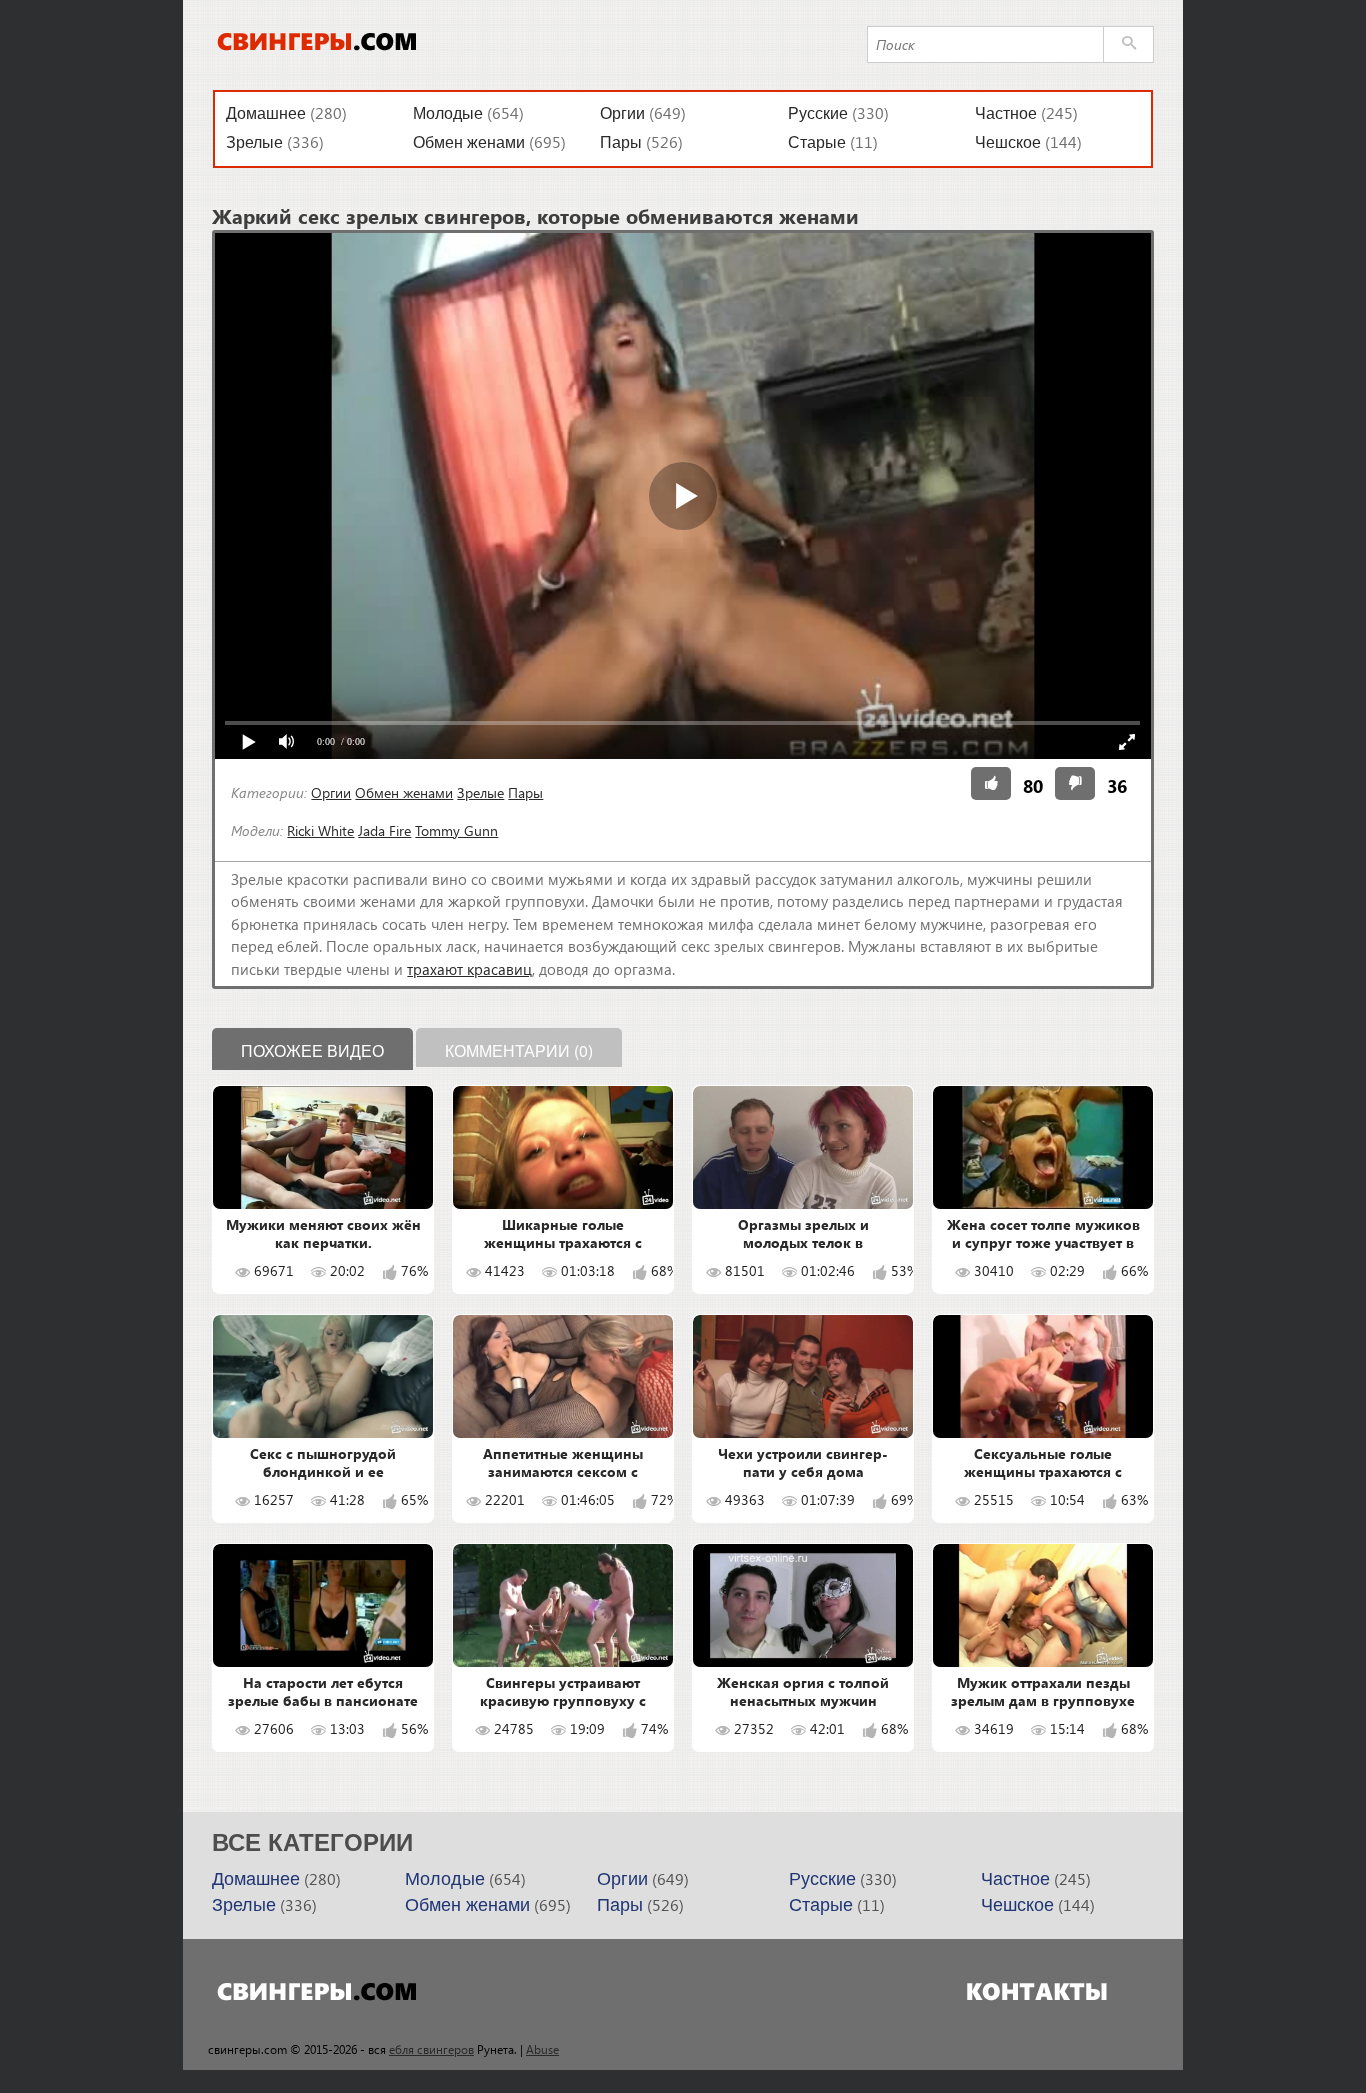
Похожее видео (312, 1050)
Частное (1006, 113)
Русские (818, 113)
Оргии (622, 113)
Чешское (1008, 142)
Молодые (448, 113)
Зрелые (254, 142)
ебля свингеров (431, 2049)
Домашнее (266, 113)
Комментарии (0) (519, 1050)
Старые (817, 142)
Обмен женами (469, 142)
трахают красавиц (469, 969)
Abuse (542, 2049)
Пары (621, 142)
